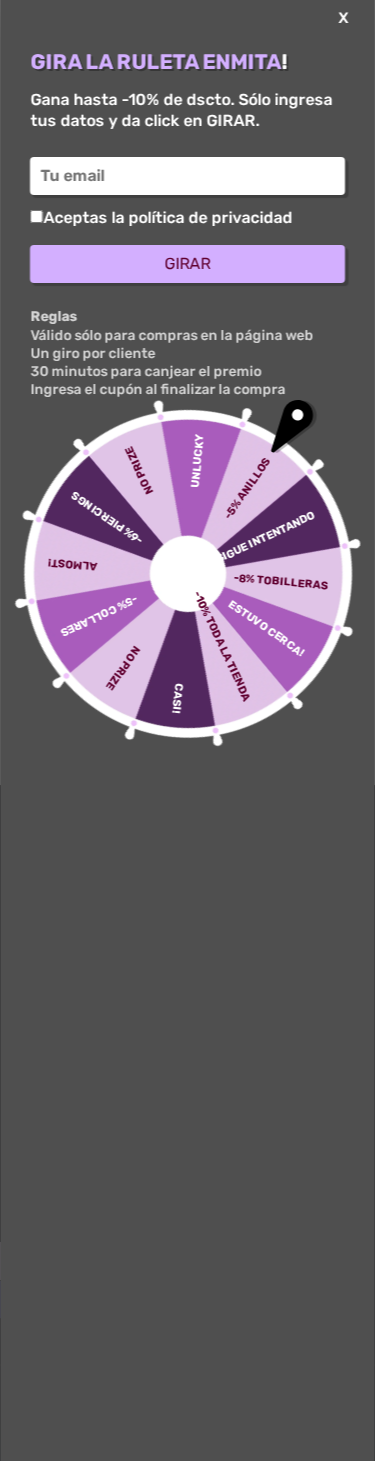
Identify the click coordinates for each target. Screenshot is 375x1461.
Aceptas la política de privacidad (167, 217)
